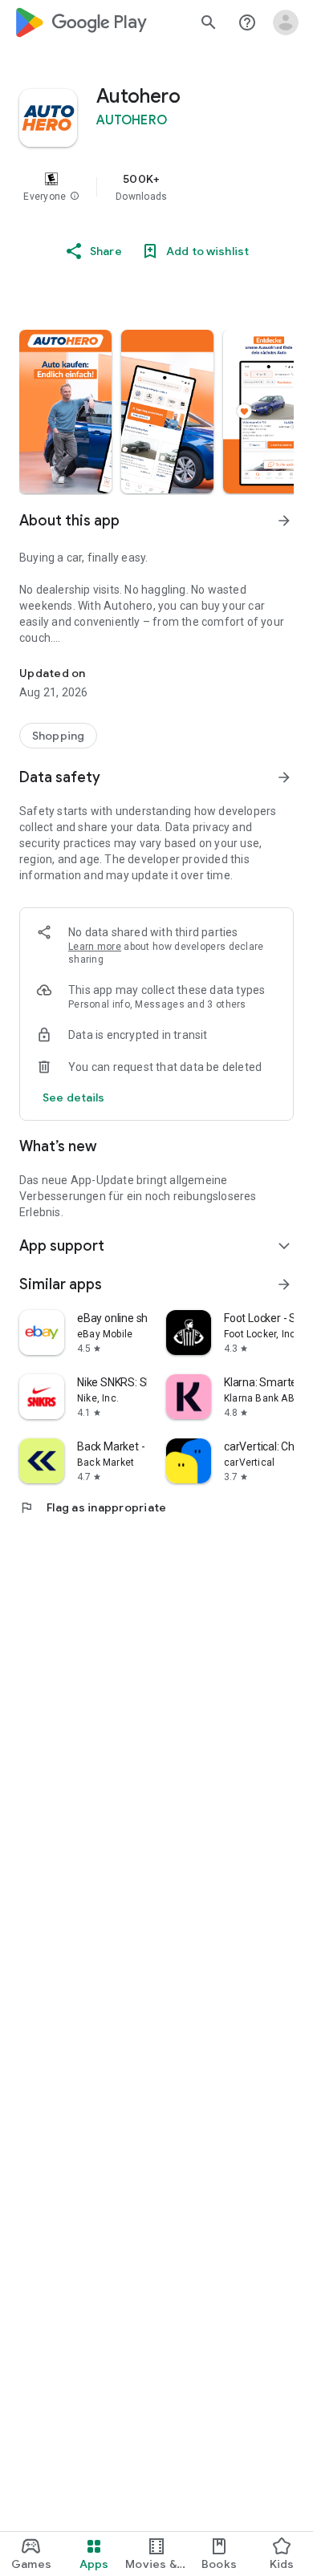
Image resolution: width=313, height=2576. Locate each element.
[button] (75, 197)
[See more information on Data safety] (284, 777)
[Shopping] (58, 736)
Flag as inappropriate (93, 1507)
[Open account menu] (286, 22)
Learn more (95, 947)
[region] (156, 187)
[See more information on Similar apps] (284, 1284)
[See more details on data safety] (74, 1097)
